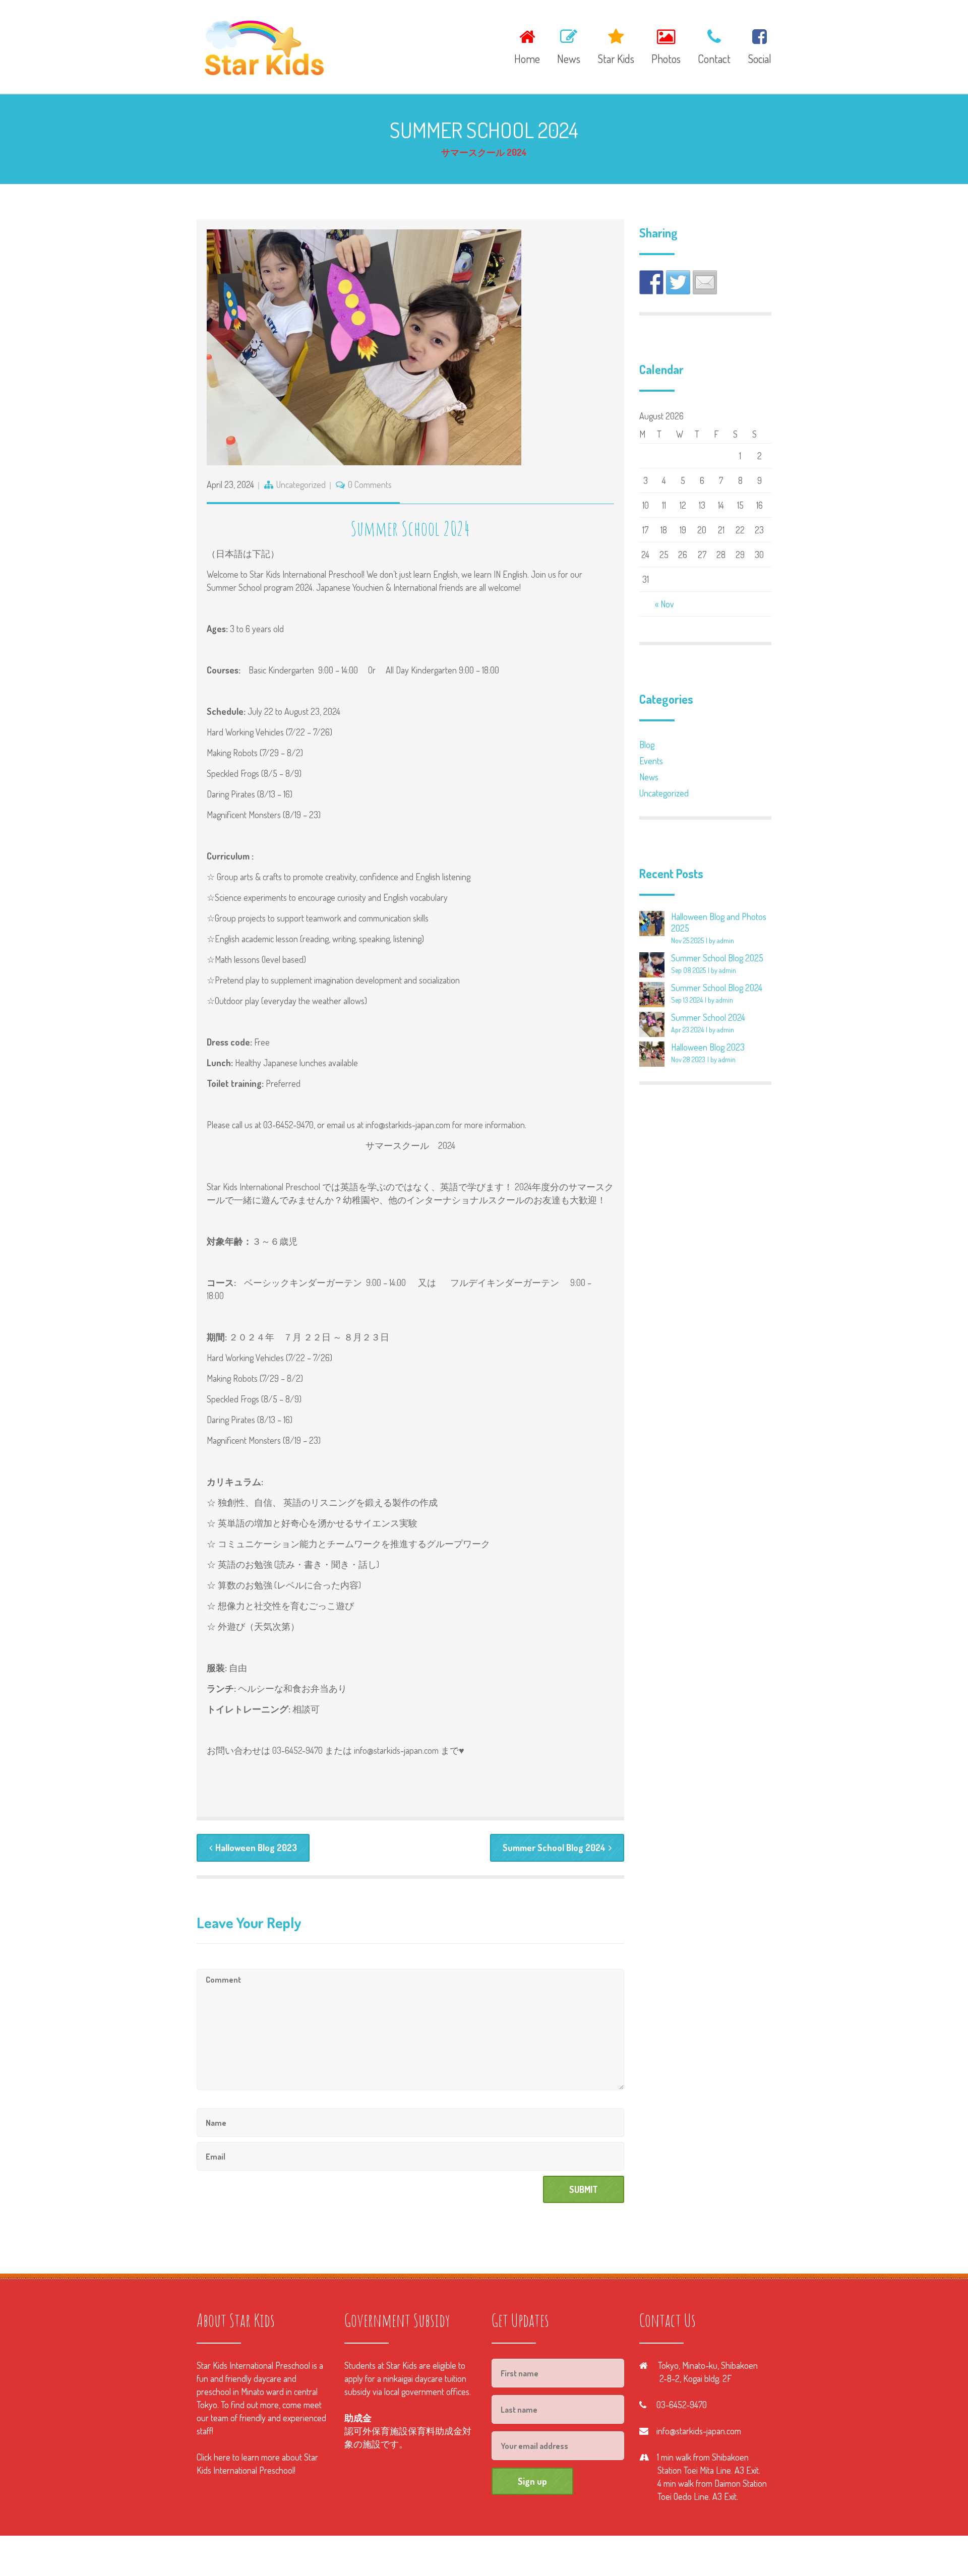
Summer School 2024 (708, 1017)
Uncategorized (301, 484)
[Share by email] (705, 282)
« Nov (664, 604)
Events (651, 761)
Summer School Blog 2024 (554, 1848)
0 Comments (370, 484)
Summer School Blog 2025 (717, 958)
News (649, 777)
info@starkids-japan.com (699, 2431)
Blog (647, 745)
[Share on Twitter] (678, 282)
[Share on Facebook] (651, 282)
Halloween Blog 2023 (256, 1848)
